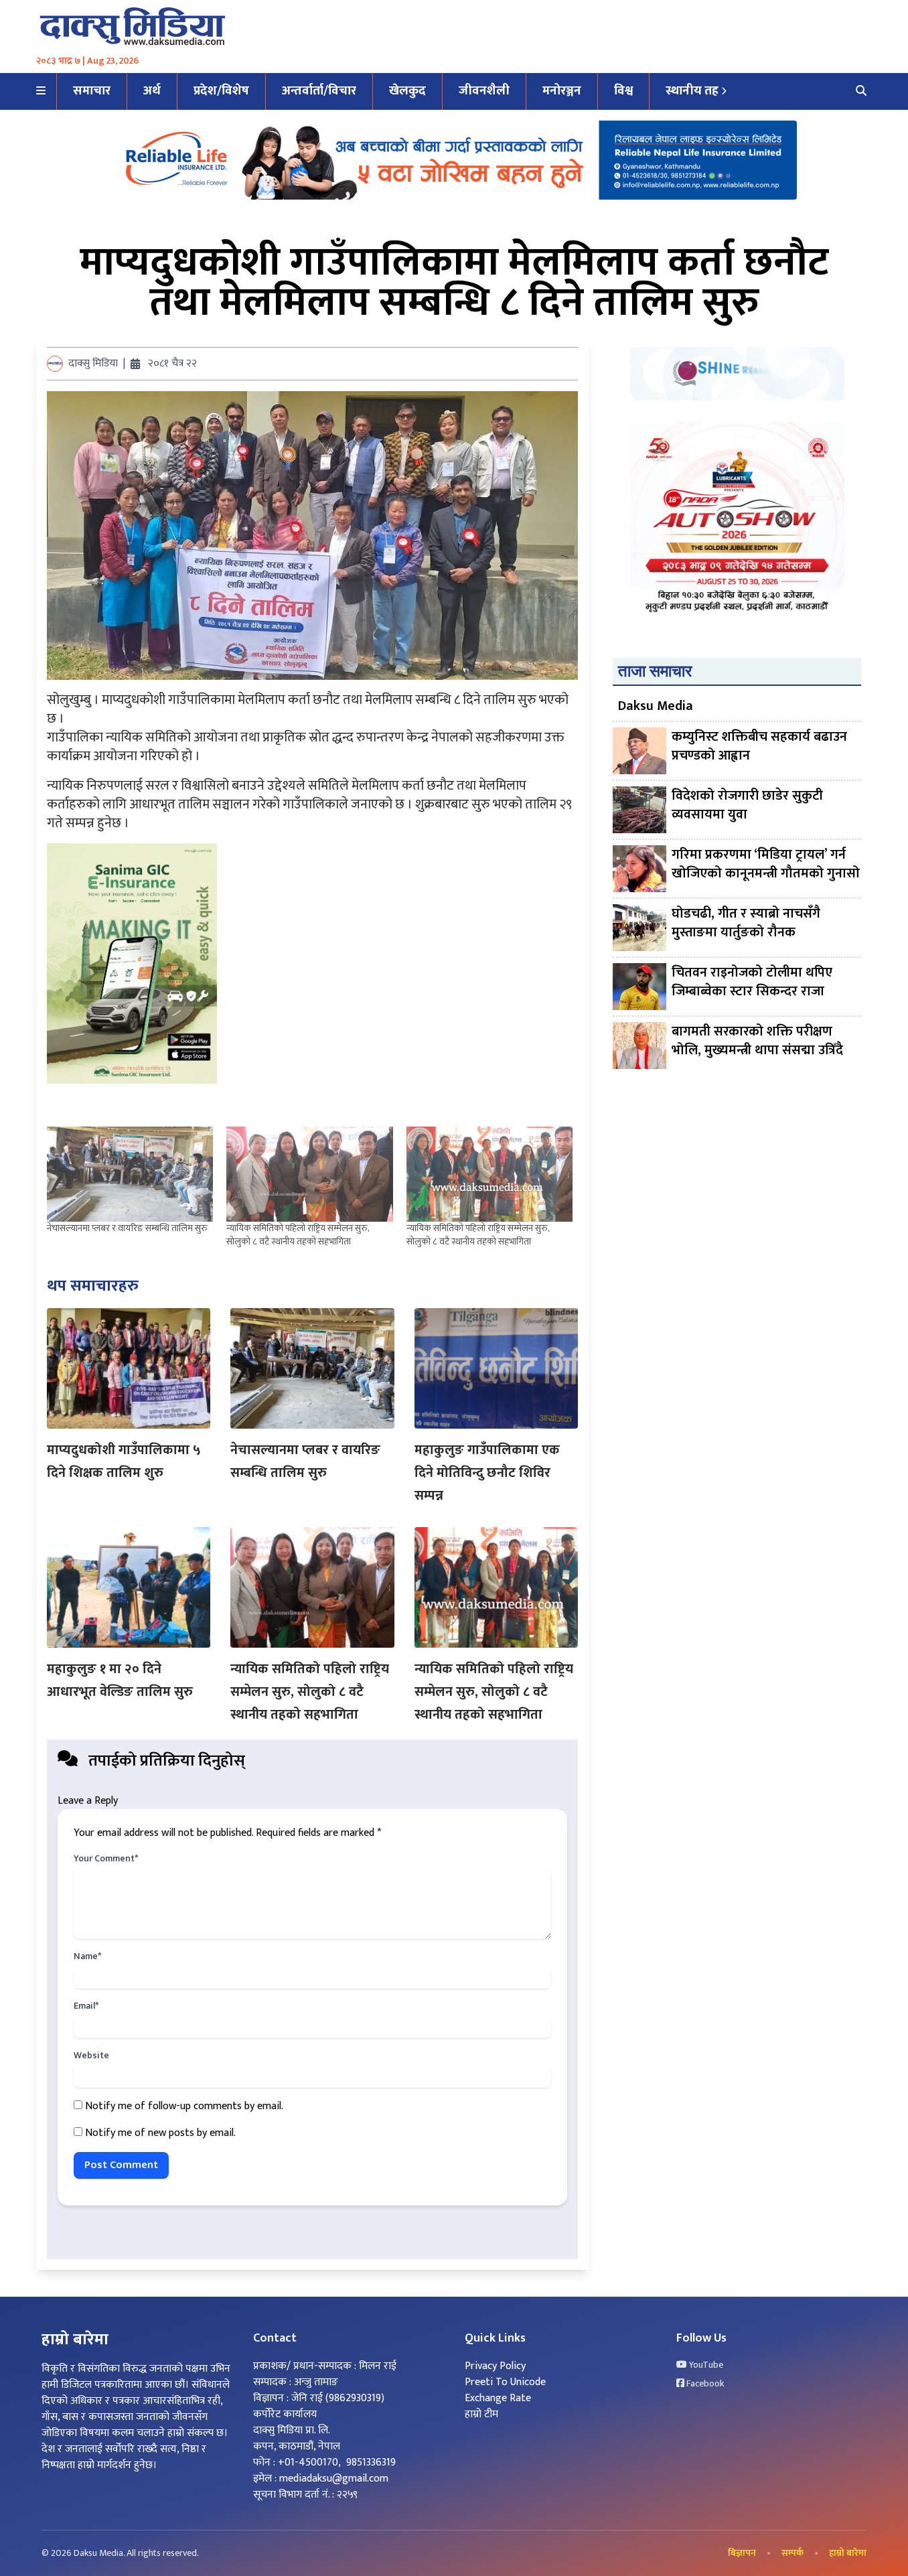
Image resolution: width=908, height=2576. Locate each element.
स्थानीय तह (692, 91)
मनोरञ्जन (562, 91)
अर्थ (152, 91)
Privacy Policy (495, 2366)
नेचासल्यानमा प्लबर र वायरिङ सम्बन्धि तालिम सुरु (127, 1228)
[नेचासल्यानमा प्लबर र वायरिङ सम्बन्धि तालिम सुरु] (130, 1174)
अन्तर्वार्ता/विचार (319, 91)
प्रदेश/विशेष (221, 91)
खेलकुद (407, 91)
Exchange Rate (498, 2398)
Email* (86, 2006)
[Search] (861, 92)
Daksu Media (656, 706)
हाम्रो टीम (481, 2414)
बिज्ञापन (742, 2553)
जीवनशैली (484, 91)
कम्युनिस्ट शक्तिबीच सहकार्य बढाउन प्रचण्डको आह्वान (759, 747)
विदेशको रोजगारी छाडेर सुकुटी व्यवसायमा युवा (747, 806)
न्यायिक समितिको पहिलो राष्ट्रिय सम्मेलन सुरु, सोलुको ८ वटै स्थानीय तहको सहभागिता (298, 1235)
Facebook (704, 2384)
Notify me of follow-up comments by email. (184, 2106)
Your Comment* (106, 1859)
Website (91, 2056)
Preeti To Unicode (505, 2382)
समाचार (92, 91)
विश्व (623, 91)
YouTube (705, 2365)
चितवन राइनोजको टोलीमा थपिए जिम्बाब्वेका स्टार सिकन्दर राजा (752, 983)
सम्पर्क (792, 2553)
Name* (87, 1956)
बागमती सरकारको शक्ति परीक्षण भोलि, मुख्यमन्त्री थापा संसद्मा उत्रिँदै (757, 1042)
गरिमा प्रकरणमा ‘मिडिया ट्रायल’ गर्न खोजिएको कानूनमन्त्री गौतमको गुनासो (766, 865)
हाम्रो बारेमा (848, 2553)
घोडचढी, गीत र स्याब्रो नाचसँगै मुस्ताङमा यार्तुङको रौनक (746, 924)
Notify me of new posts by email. (160, 2133)
